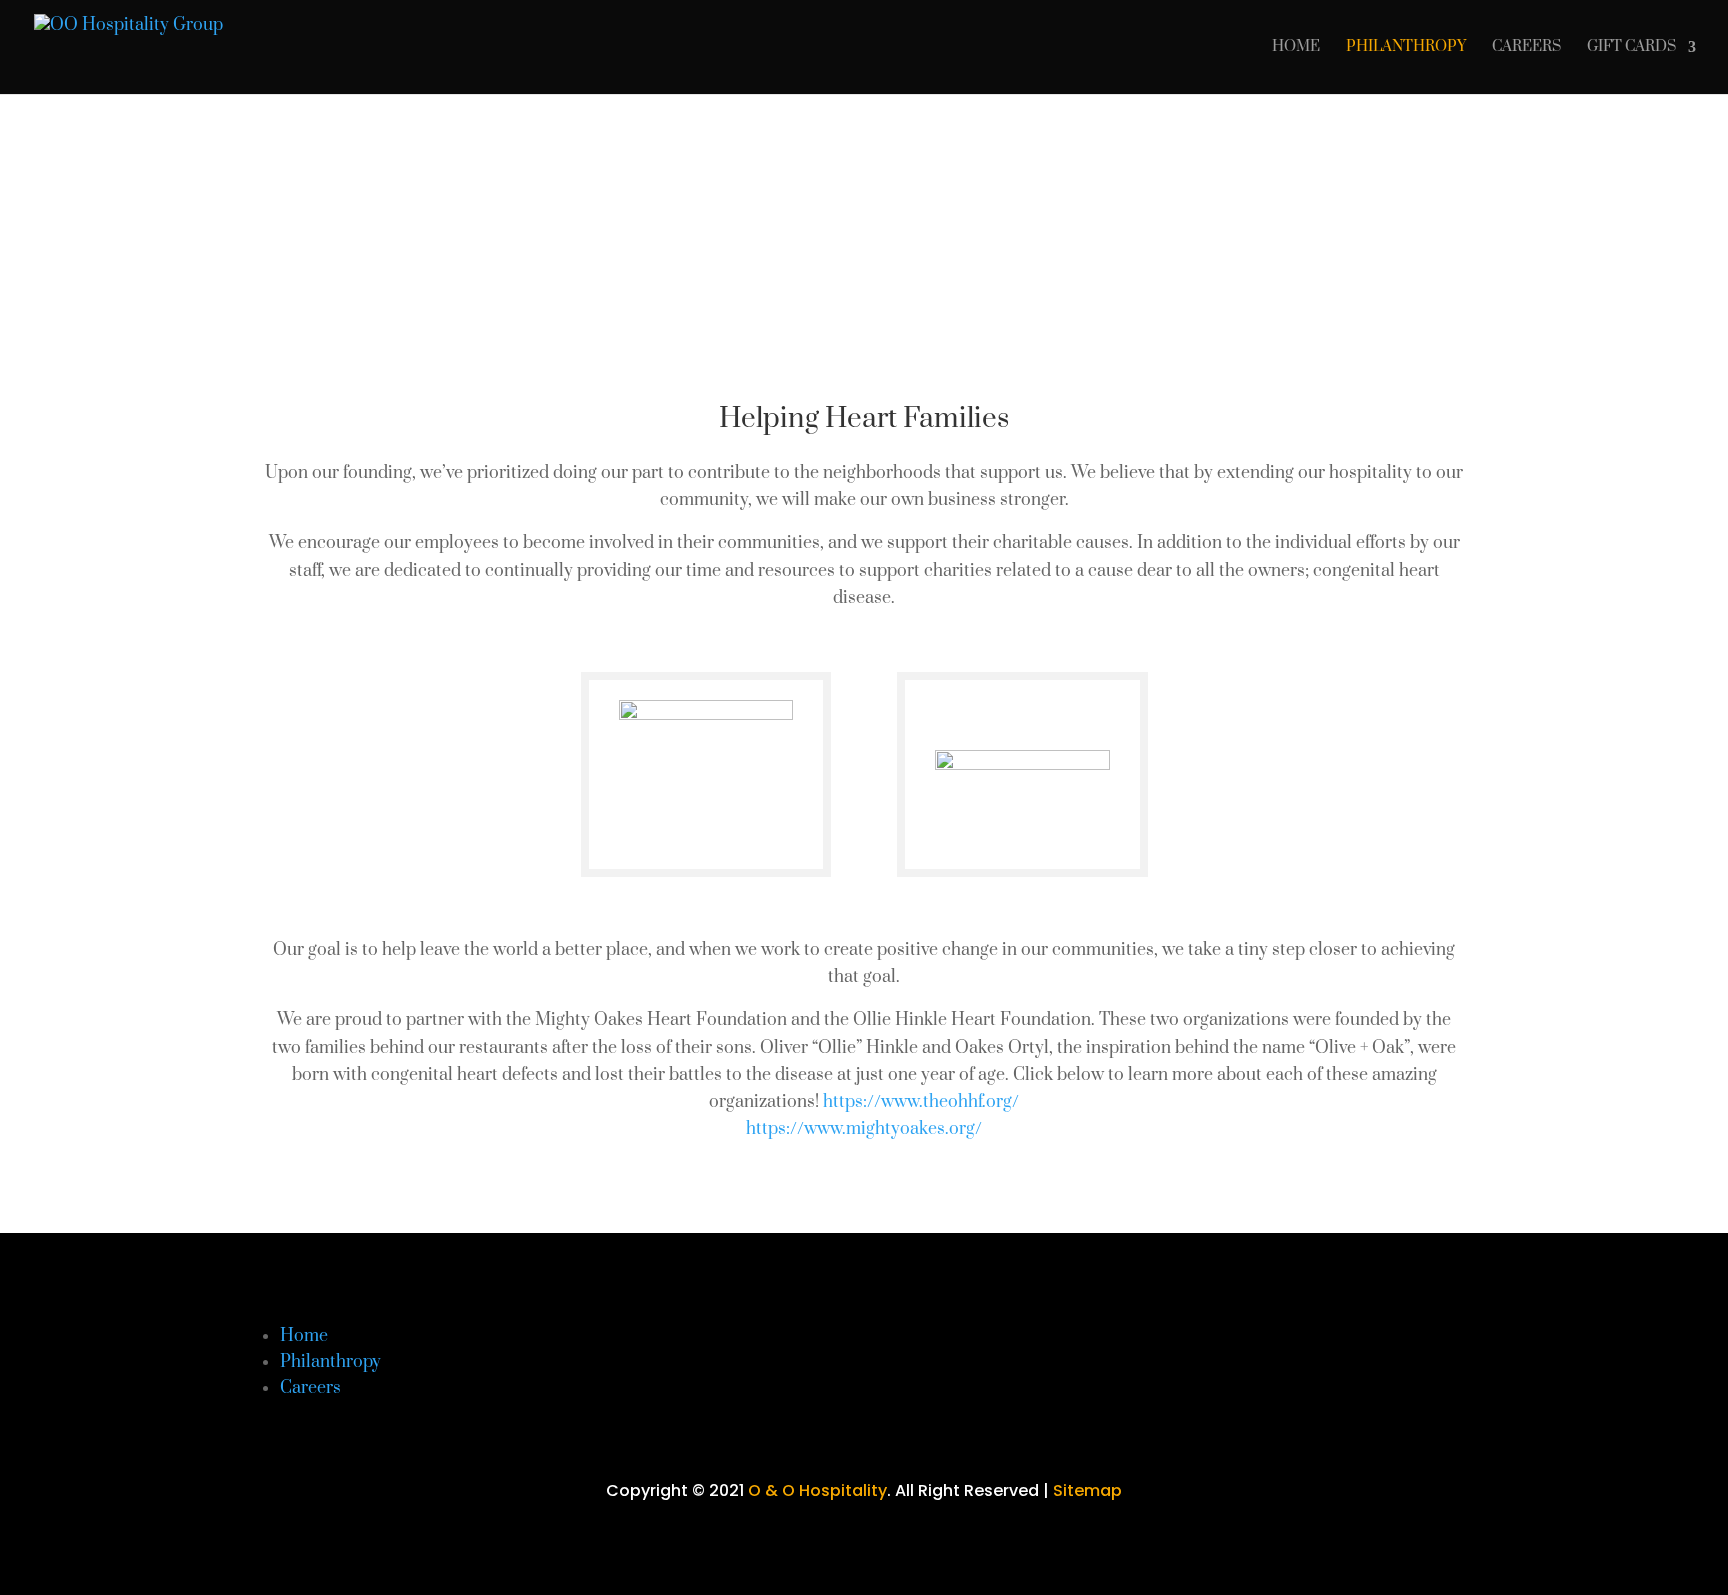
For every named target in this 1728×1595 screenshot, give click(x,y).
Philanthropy (1406, 48)
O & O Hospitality (817, 1490)
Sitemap (1087, 1490)
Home (1296, 48)
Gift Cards (1631, 48)
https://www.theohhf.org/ (921, 1102)
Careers (1526, 48)
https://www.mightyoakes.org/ (864, 1129)
